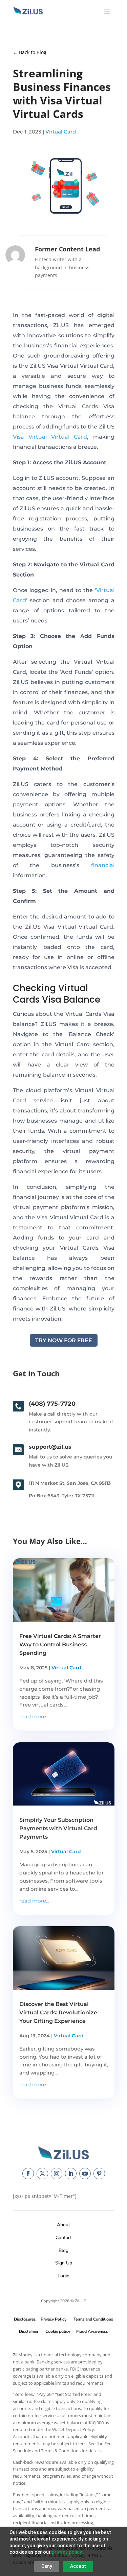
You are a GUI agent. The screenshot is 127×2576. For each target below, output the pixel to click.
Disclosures (25, 2319)
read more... (34, 1716)
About (63, 2225)
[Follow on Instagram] (57, 2174)
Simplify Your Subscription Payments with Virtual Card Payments (58, 1828)
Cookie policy (58, 2331)
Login (63, 2276)
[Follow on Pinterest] (99, 2174)
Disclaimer (29, 2331)
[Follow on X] (42, 2174)
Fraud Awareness (92, 2331)
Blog (63, 2250)
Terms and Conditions (93, 2319)
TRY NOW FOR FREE (64, 1340)
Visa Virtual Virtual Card (50, 437)
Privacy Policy (52, 2319)
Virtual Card (61, 132)
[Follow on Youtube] (85, 2174)
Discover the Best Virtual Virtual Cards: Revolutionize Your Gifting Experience (58, 2013)
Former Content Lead (67, 249)
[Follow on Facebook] (28, 2174)
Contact (64, 2238)
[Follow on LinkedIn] (71, 2174)
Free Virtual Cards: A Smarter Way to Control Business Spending (60, 1645)
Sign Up (64, 2263)
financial (103, 865)
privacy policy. (67, 2552)
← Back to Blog (30, 52)
